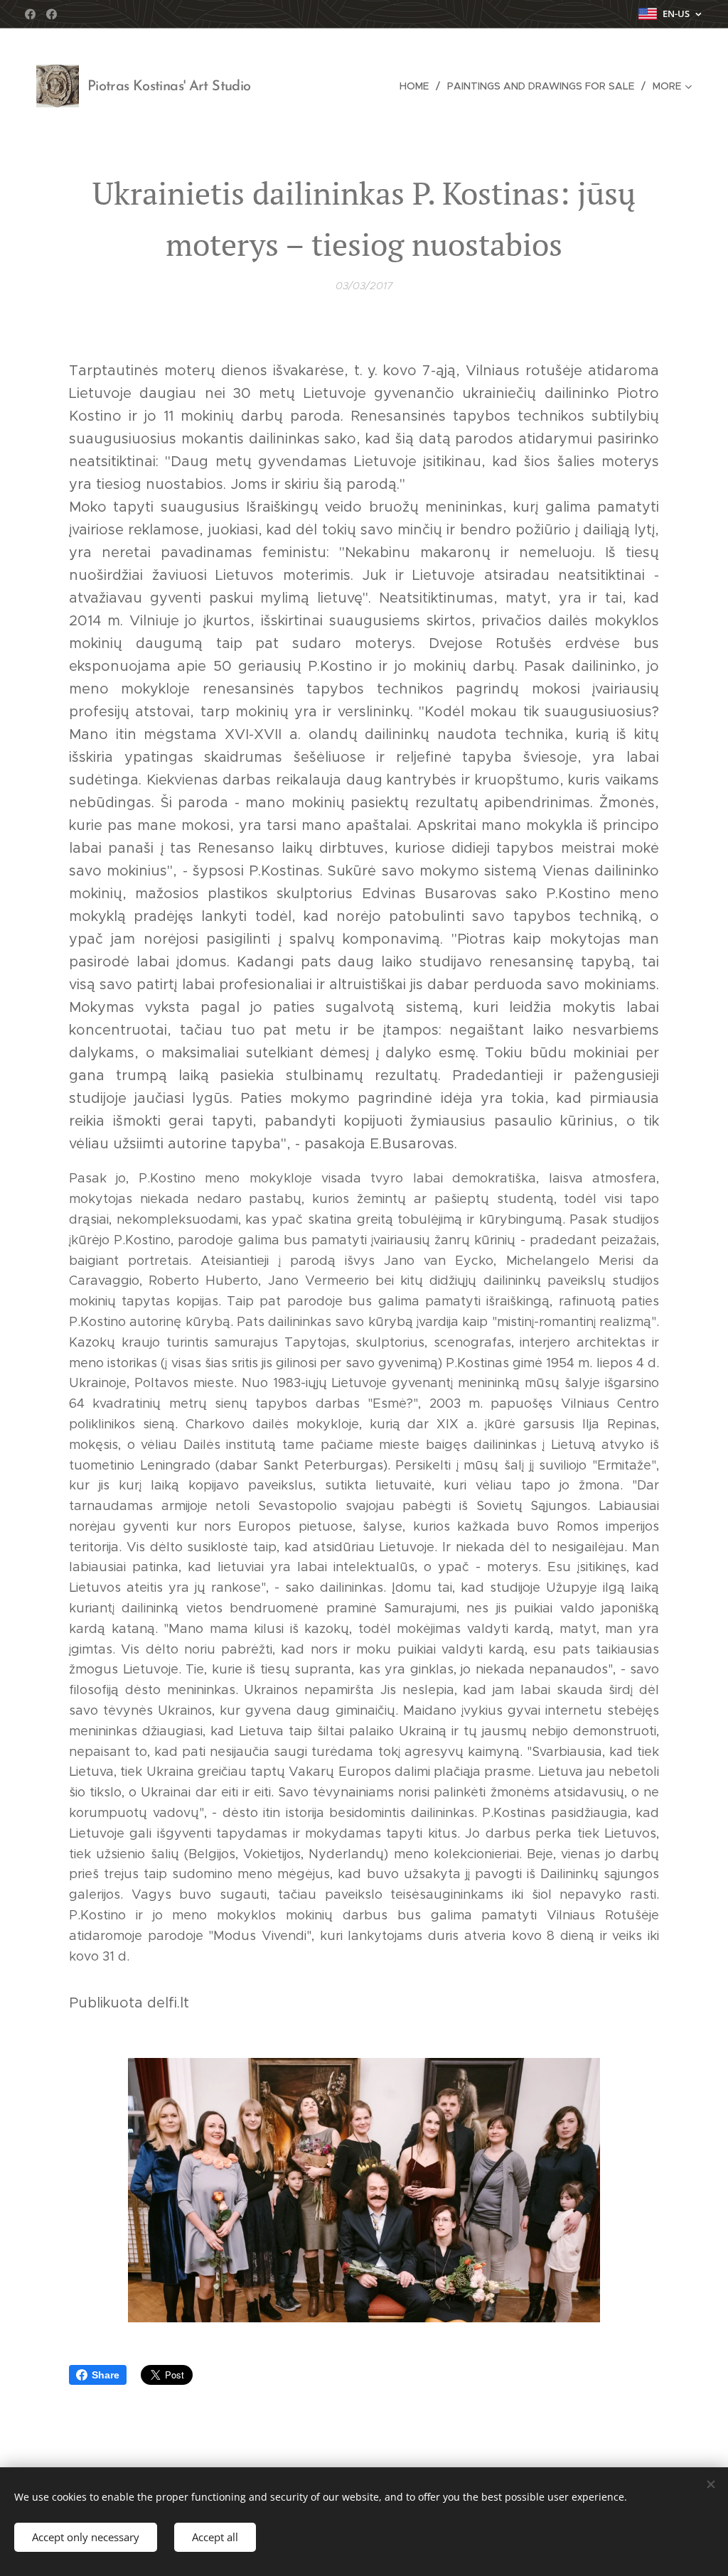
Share (106, 2375)
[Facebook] (30, 14)
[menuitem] (418, 86)
